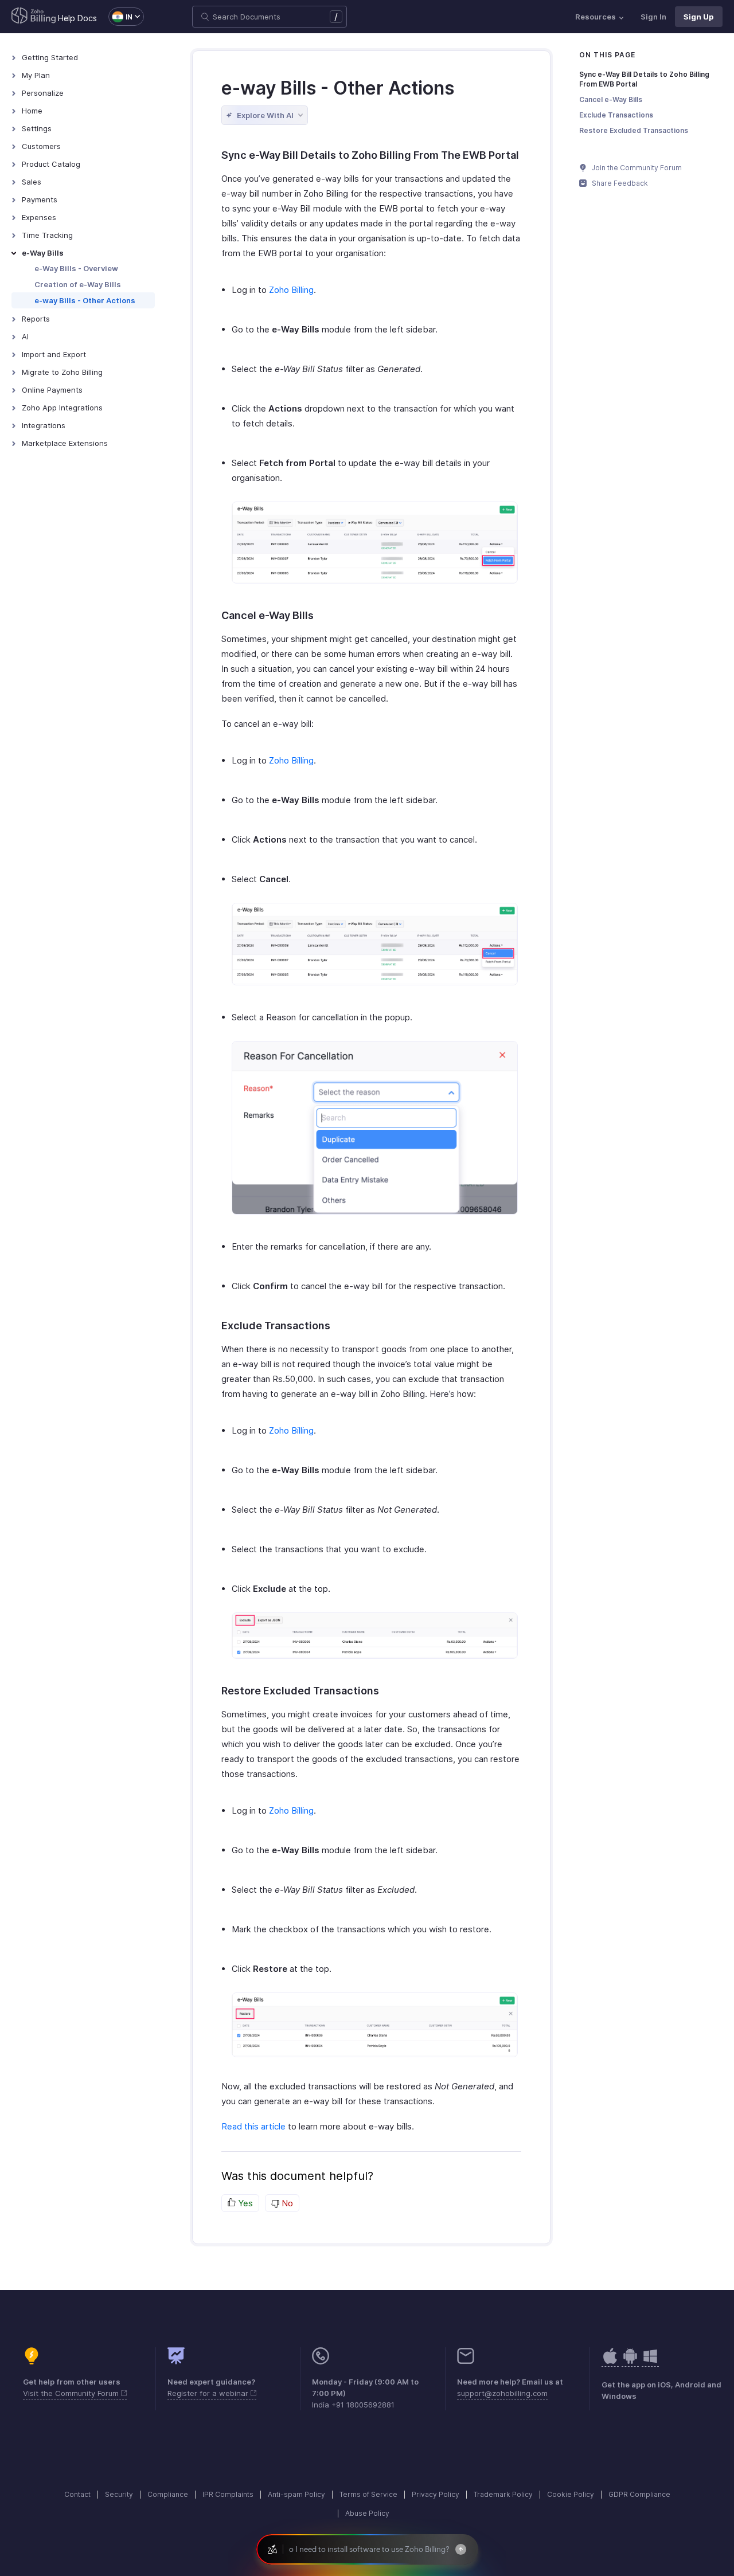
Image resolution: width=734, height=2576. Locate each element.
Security (119, 2494)
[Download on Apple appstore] (630, 2362)
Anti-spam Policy (296, 2494)
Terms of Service (368, 2494)
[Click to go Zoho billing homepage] (34, 17)
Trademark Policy (503, 2494)
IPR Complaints (228, 2494)
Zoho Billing (291, 290)
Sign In (653, 17)
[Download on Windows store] (650, 2362)
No (286, 2203)
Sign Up (699, 17)
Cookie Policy (571, 2494)
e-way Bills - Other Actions (85, 300)
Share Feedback (619, 183)
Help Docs (77, 18)
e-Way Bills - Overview (76, 268)
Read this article (253, 2126)
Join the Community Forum (636, 168)
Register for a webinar (209, 2393)
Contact (77, 2494)
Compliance (168, 2494)
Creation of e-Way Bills (78, 284)
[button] (120, 17)
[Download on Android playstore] (610, 2362)
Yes (244, 2203)
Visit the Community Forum (72, 2393)
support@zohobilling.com (502, 2393)
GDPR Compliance (639, 2494)
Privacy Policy (436, 2494)
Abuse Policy (367, 2513)
